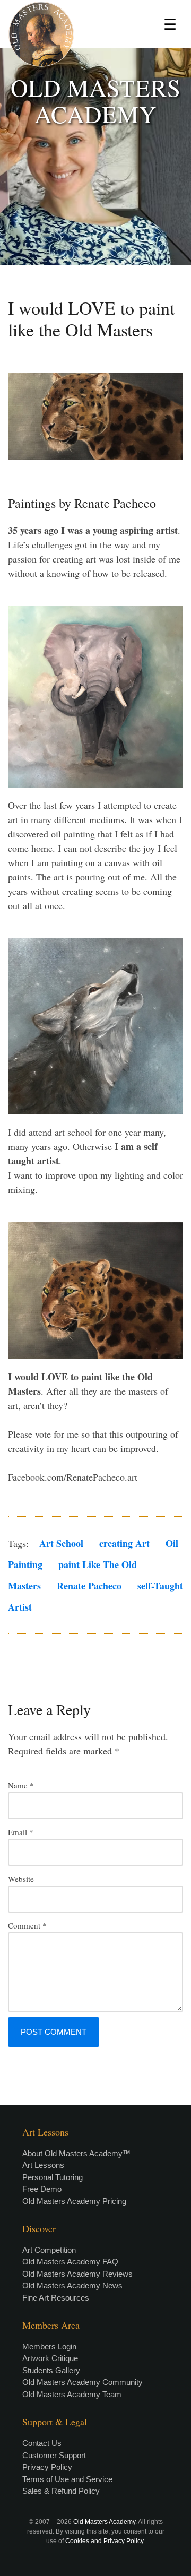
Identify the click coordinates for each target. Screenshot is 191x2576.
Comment (27, 1925)
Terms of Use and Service (67, 2479)
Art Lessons (43, 2165)
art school (61, 1543)
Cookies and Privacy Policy (104, 2541)
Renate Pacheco (89, 1586)
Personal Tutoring (53, 2177)
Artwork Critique (50, 2358)
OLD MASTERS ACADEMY (96, 101)
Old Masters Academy (104, 2522)
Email (21, 1832)
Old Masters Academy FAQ (70, 2262)
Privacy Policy (47, 2467)
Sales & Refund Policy (61, 2491)
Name (21, 1785)
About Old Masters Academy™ (76, 2153)
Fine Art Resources (56, 2298)
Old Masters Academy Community (83, 2382)
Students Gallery (51, 2370)
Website (21, 1879)
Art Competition (49, 2250)
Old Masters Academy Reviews (77, 2274)
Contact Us (42, 2443)
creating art (124, 1543)
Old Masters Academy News (72, 2285)
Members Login (49, 2346)
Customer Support (54, 2455)
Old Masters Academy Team (72, 2394)
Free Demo (42, 2189)
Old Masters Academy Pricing (74, 2201)
